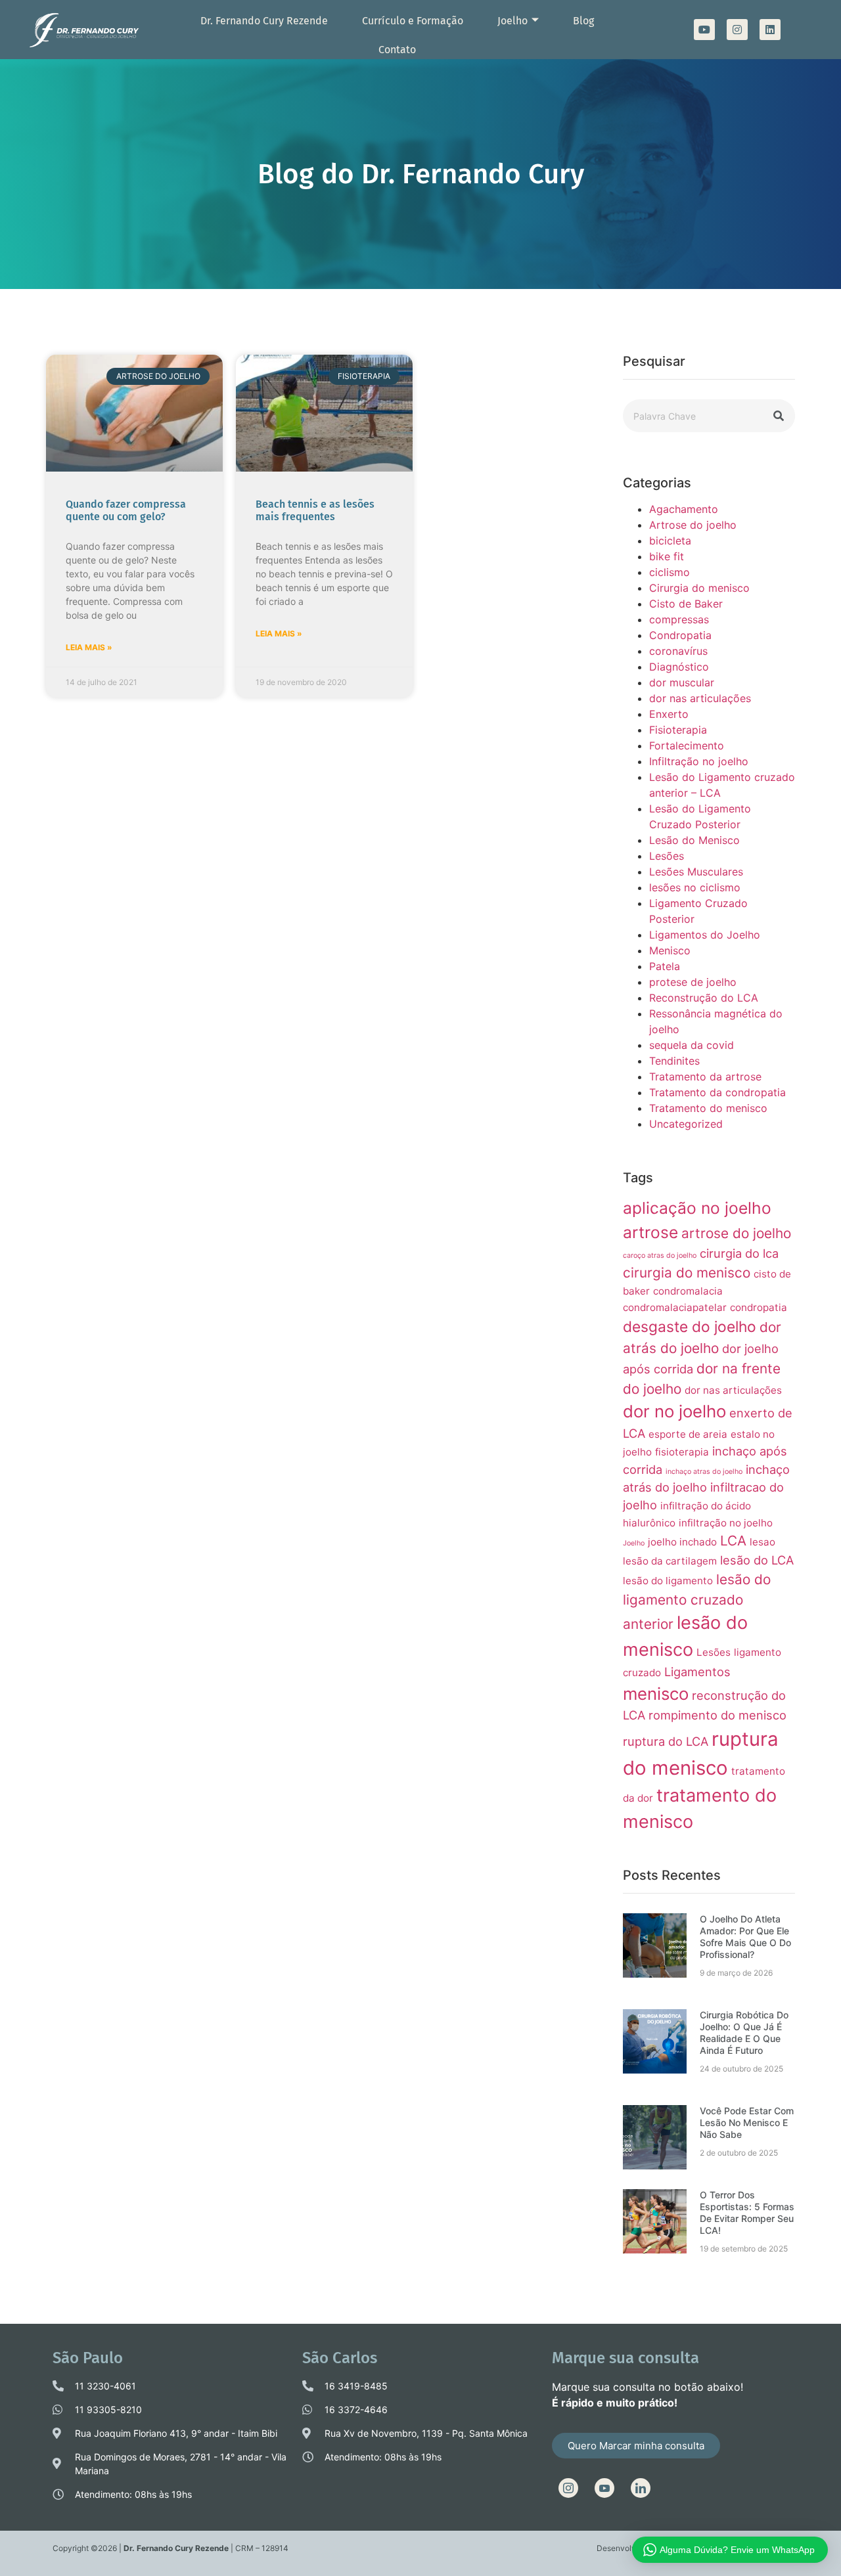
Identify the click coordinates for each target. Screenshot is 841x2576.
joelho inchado (682, 1542)
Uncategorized (686, 1124)
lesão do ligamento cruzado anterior (697, 1602)
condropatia (759, 1307)
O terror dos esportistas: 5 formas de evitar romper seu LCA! (747, 2212)
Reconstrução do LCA (704, 998)
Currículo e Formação (413, 21)
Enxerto (669, 714)
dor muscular (682, 682)
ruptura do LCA (666, 1741)
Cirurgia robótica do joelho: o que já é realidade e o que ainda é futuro (744, 2032)
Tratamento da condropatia (717, 1092)
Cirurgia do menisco (699, 588)
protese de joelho (693, 982)
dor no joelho (674, 1411)
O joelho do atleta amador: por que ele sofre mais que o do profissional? (745, 1937)
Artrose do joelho (693, 525)
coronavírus (678, 651)
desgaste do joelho (690, 1326)
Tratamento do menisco (708, 1108)
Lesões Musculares (696, 872)
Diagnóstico (679, 667)
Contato (397, 50)
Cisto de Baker (686, 604)
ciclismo (670, 572)
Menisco (670, 950)
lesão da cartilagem (670, 1561)
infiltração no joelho (726, 1523)
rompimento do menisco (717, 1715)
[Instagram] (737, 30)
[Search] (779, 416)
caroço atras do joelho (660, 1255)
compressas (679, 619)
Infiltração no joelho (699, 761)
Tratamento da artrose (705, 1077)
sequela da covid (692, 1045)
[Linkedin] (770, 30)
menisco (656, 1694)
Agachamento (684, 509)
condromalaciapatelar (675, 1307)
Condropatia (680, 635)
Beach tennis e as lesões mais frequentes (315, 510)
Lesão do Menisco (694, 840)
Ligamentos (697, 1672)
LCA (733, 1541)
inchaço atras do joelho (704, 1472)
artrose (650, 1232)
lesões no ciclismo (695, 887)
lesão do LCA (757, 1560)
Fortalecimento (687, 745)
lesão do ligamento (668, 1581)
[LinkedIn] (641, 2488)
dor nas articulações (700, 698)
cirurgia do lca (739, 1253)
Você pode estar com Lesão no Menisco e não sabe (747, 2122)
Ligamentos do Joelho (705, 935)
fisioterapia (682, 1452)
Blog (583, 21)
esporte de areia (688, 1434)
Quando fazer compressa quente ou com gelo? (126, 510)
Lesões (667, 856)
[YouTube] (604, 2488)
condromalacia (688, 1291)
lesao (762, 1542)
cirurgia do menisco (687, 1273)
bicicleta (670, 541)
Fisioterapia (678, 730)
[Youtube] (704, 30)
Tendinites (674, 1061)
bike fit (667, 556)
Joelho (512, 21)
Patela (665, 966)
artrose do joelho (736, 1233)
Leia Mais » (89, 647)
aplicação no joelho (697, 1208)
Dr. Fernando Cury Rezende (264, 21)
